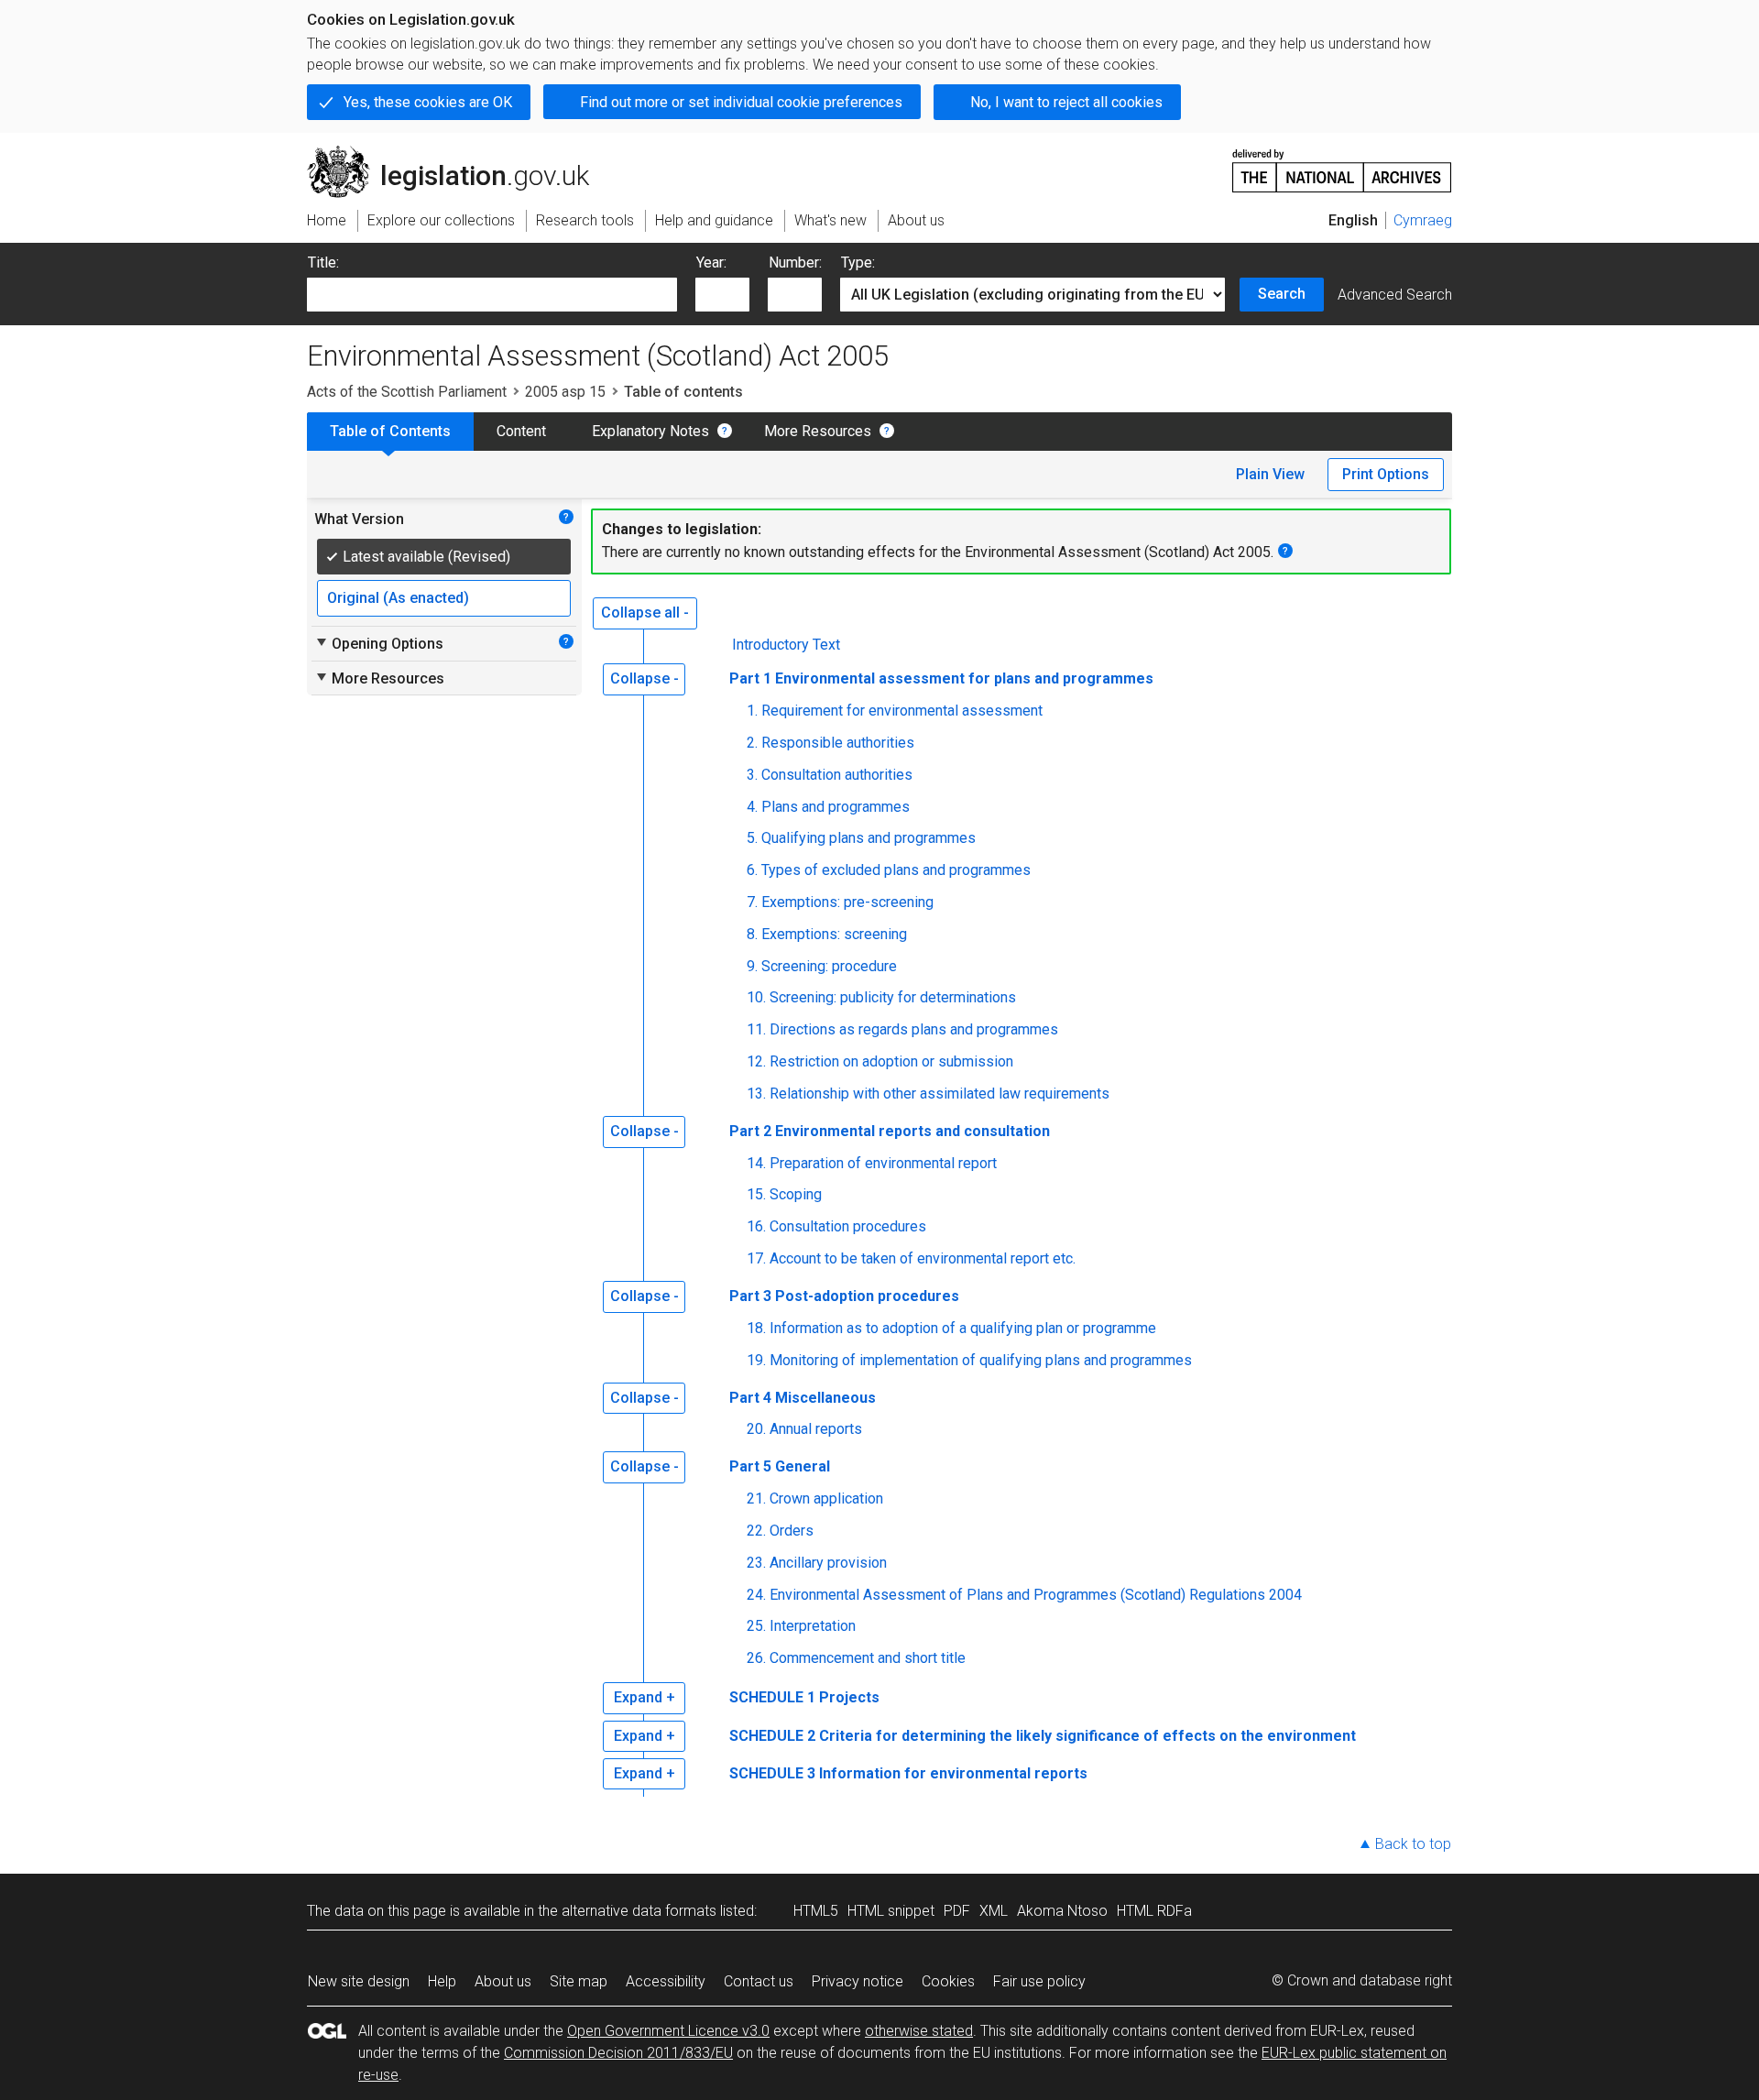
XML (994, 1911)
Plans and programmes (836, 807)
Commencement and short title (868, 1658)
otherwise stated (919, 2031)
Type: (858, 262)
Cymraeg (1423, 220)
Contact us (759, 1981)
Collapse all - (645, 612)
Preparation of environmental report (883, 1163)
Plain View (1270, 474)
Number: (795, 262)
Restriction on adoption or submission (891, 1061)
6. (752, 870)
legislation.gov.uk (459, 153)
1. (752, 711)
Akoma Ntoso (1062, 1911)
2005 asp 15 (565, 392)
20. (756, 1429)
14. (756, 1163)
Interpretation (813, 1626)
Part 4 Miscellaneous (803, 1398)
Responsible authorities (838, 743)
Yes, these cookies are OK (428, 102)
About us (503, 1981)
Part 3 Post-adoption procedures (844, 1296)
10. (756, 997)
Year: (711, 262)
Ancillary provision (828, 1563)
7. (752, 902)
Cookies (948, 1981)
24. (756, 1595)
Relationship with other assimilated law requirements (940, 1094)
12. (756, 1061)
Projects (849, 1697)
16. (756, 1226)
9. (752, 966)
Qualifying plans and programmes (869, 838)
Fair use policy (1039, 1981)
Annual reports (816, 1429)
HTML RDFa (1154, 1911)
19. (756, 1360)
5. (752, 838)
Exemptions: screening (834, 934)
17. (756, 1258)
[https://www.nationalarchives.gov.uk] (1342, 164)
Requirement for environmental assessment (902, 711)
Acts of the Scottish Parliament (407, 392)
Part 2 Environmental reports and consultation (890, 1131)
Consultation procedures (848, 1226)
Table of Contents (390, 431)
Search (1282, 294)
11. (756, 1029)
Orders (792, 1531)
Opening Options (379, 643)
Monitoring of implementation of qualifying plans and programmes (981, 1360)
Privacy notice (858, 1981)
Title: (323, 262)
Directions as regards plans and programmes (914, 1029)
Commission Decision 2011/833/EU (618, 2053)
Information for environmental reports (953, 1773)
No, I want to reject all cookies (1066, 102)
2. (752, 743)
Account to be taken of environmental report (923, 1258)
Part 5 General (780, 1466)
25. (756, 1626)
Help (442, 1981)
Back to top (1413, 1844)
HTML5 (816, 1911)
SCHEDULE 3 (772, 1773)
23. (756, 1563)
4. (752, 807)
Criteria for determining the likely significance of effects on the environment (1087, 1736)
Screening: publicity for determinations (893, 997)
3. (752, 775)
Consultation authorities (837, 775)
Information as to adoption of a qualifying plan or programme (963, 1328)
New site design (359, 1981)
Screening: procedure (829, 966)
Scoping (796, 1194)
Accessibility (666, 1981)
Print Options (1386, 474)
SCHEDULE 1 (772, 1697)
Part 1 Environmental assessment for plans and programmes (941, 678)
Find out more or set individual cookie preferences (741, 102)
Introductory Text (786, 645)
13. (756, 1094)
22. (756, 1531)
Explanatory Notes (650, 431)
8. (752, 934)
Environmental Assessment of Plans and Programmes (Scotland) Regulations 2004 (1036, 1595)
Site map (579, 1981)
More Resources (818, 431)
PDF (957, 1911)
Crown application (826, 1498)
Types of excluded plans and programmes (896, 870)
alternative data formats (639, 1911)
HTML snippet (891, 1911)
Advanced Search (1395, 295)
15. (756, 1194)
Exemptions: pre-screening (847, 902)
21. (756, 1498)
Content (521, 431)
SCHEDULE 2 (772, 1736)
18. (756, 1328)
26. (756, 1658)
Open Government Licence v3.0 (668, 2031)
